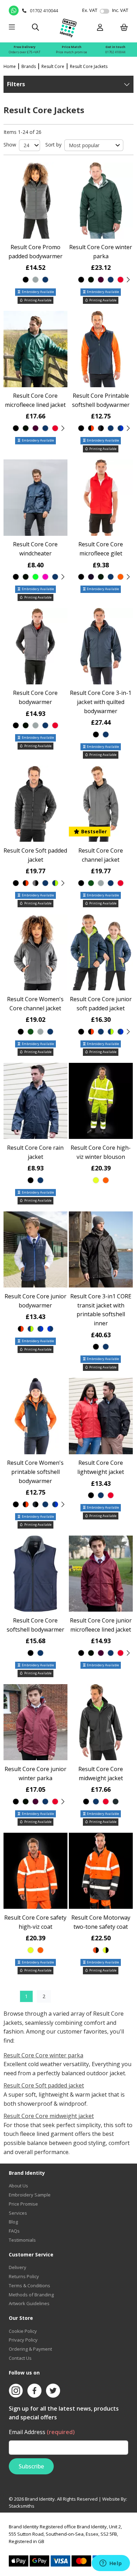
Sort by (53, 145)
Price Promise (23, 2204)
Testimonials (22, 2240)
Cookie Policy (23, 2331)
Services (18, 2213)
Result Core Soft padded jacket (44, 2085)
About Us (18, 2186)
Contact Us (20, 2358)
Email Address (42, 2432)
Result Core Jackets (89, 66)
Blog (13, 2222)
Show (10, 145)
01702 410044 (115, 52)
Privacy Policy (23, 2340)
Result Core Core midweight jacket (49, 2116)
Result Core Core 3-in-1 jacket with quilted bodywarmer (101, 702)
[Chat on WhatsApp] (14, 11)
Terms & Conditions (30, 2285)
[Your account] (100, 28)
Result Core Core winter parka (43, 2055)
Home (10, 66)
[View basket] (124, 28)
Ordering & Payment (30, 2349)
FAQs (14, 2231)
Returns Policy (24, 2276)
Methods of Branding (31, 2295)
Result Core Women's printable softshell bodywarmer (35, 1472)
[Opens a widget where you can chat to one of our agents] (111, 2564)
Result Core (53, 66)
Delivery (18, 2267)
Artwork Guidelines (29, 2303)
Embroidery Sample (30, 2195)
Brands (29, 66)
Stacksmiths (22, 2506)
